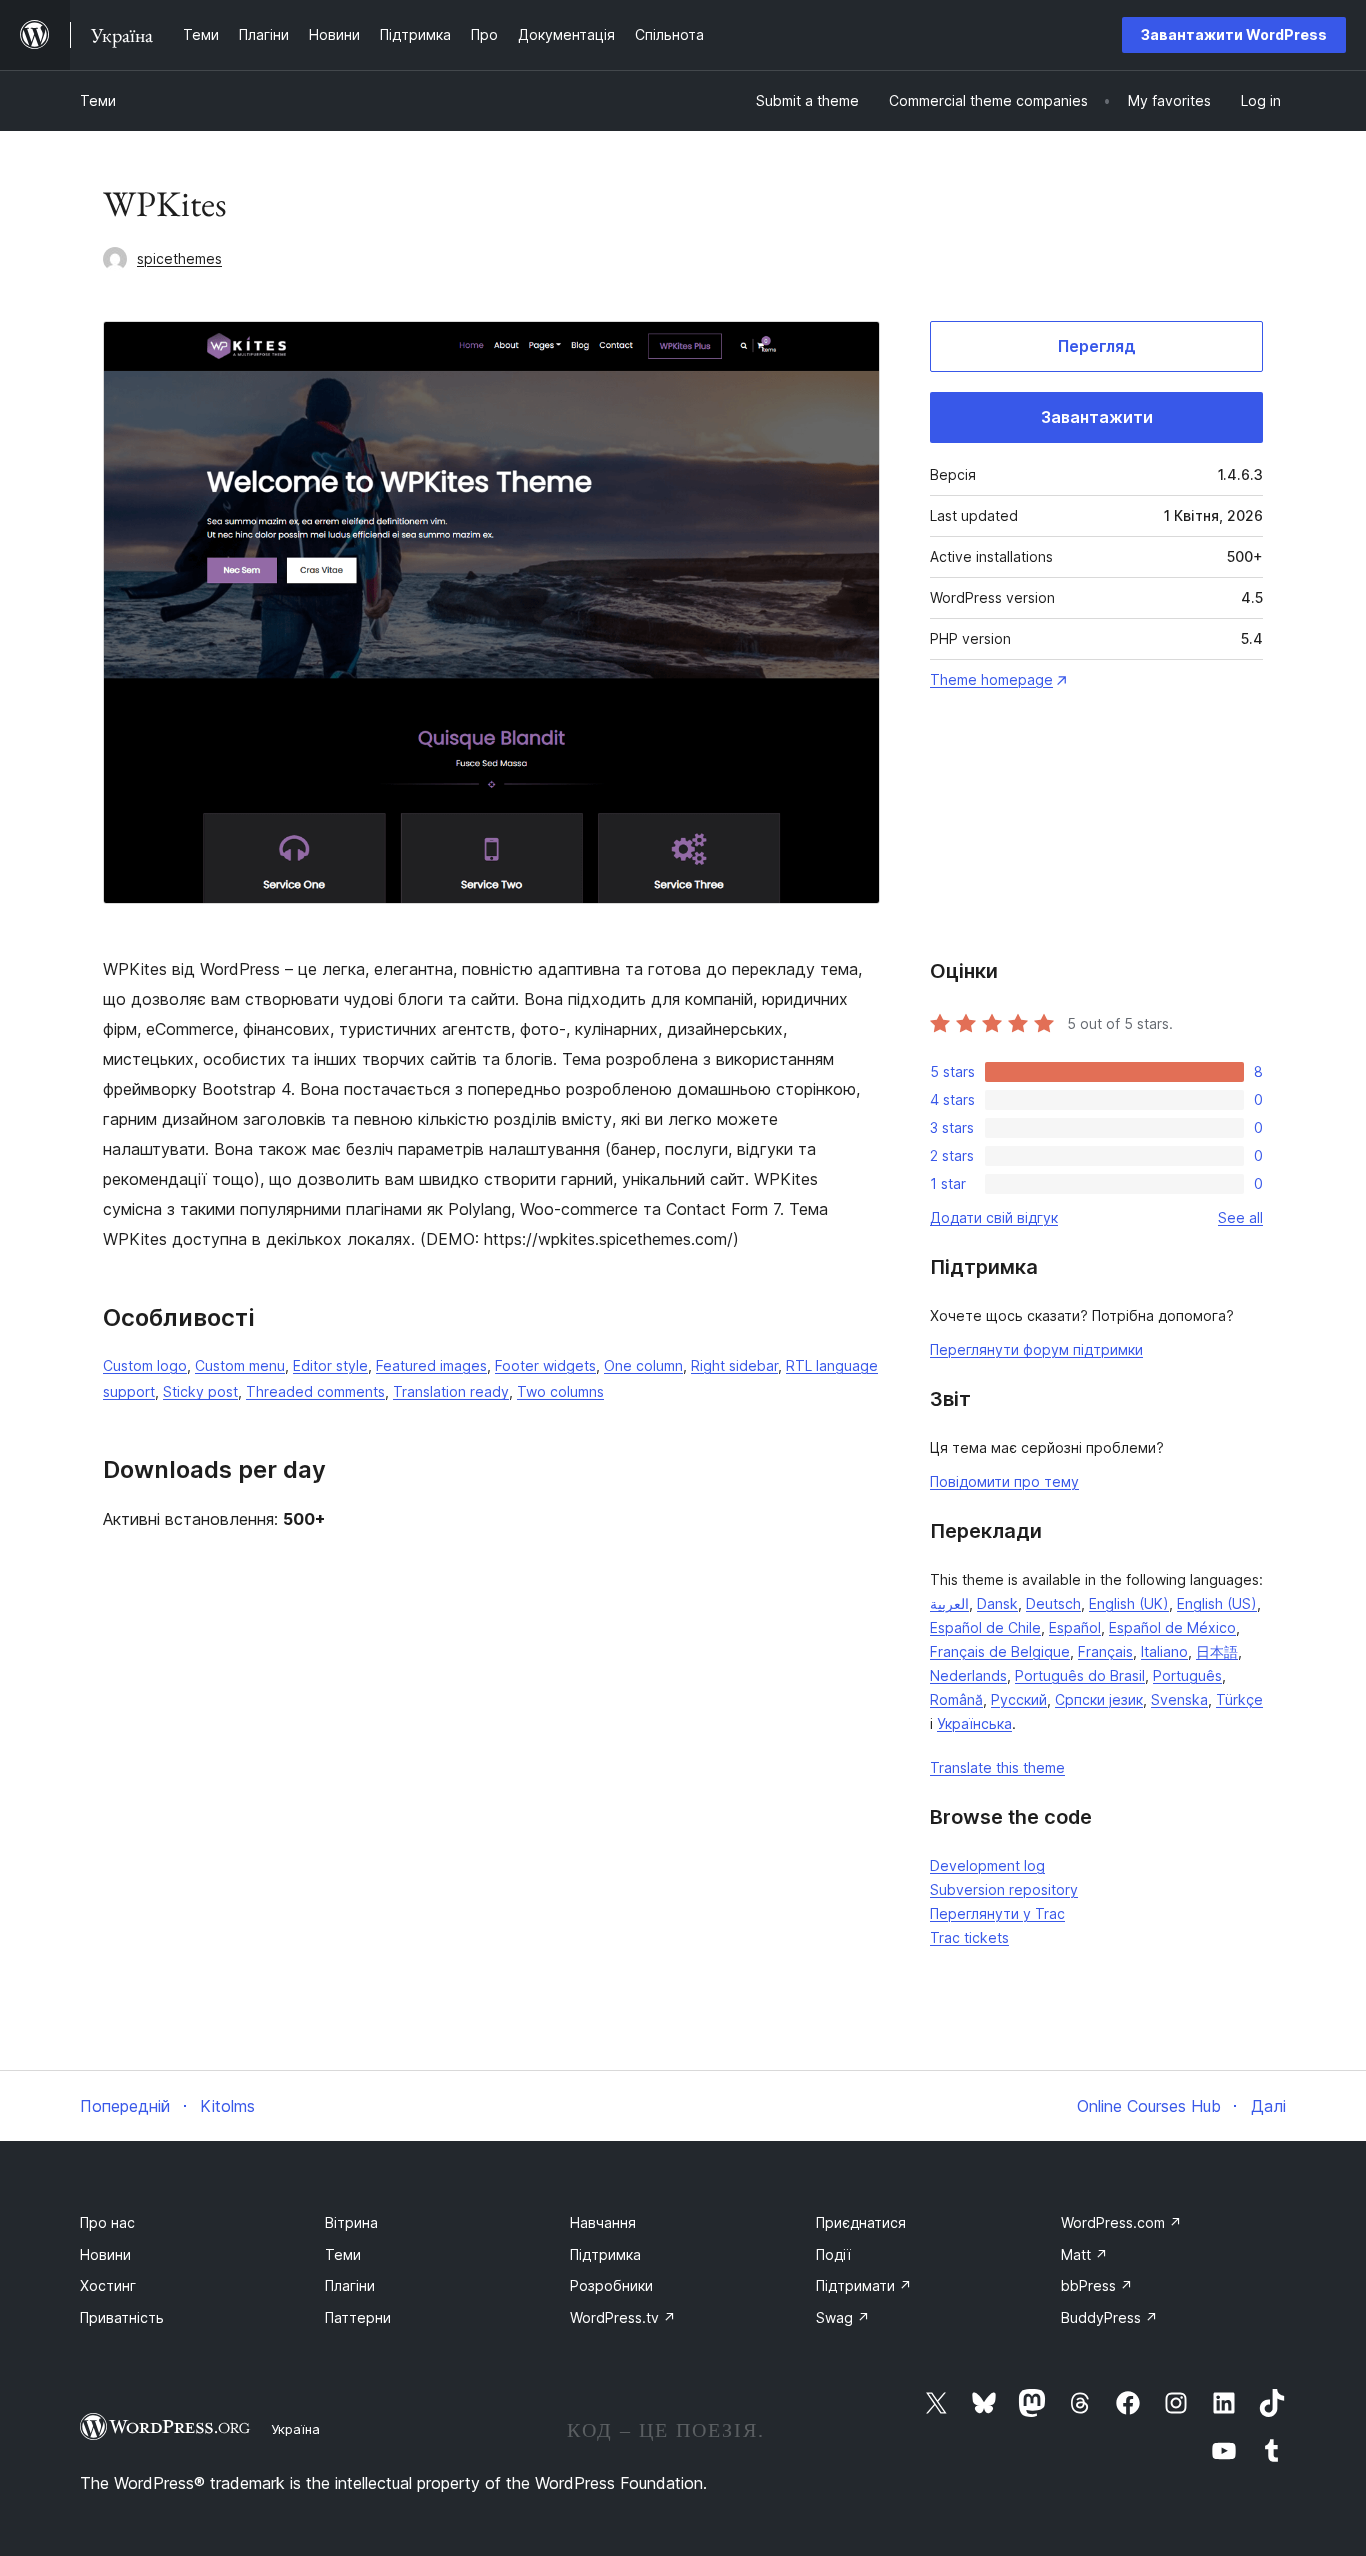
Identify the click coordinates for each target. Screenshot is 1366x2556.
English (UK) (1129, 1603)
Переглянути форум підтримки (1036, 1349)
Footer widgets (545, 1365)
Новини (105, 2254)
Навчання (603, 2222)
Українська (974, 1723)
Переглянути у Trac (997, 1913)
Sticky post (200, 1391)
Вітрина (351, 2222)
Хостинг (108, 2285)
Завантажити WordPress (1234, 34)
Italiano (1164, 1651)
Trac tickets (969, 1937)
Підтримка (605, 2254)
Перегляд (1097, 346)
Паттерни (358, 2317)
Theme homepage (991, 679)
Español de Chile (985, 1627)
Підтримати (864, 2285)
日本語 (1217, 1651)
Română (956, 1699)
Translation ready (451, 1391)
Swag (843, 2317)
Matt (1084, 2254)
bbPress (1097, 2285)
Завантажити (1097, 417)
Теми (98, 100)
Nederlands (968, 1675)
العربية (949, 1603)
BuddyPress (1109, 2317)
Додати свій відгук (994, 1217)
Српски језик (1099, 1699)
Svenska (1179, 1699)
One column (643, 1365)
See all (1240, 1217)
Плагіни (350, 2285)
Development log (987, 1865)
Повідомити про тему (1004, 1481)
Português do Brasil (1080, 1675)
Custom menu (240, 1365)
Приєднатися (861, 2222)
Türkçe (1239, 1699)
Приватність (122, 2317)
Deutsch (1053, 1603)
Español (1075, 1627)
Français (1105, 1651)
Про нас (107, 2222)
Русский (1019, 1699)
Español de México (1172, 1627)
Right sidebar (734, 1365)
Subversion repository (1004, 1889)
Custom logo (145, 1365)
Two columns (560, 1391)
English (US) (1217, 1603)
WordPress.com (1121, 2222)
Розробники (611, 2285)
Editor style (330, 1365)
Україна (295, 2429)
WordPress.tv (623, 2317)
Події (833, 2254)
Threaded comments (315, 1391)
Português (1187, 1675)
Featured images (431, 1365)
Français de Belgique (1000, 1651)
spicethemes (179, 258)
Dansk (997, 1603)
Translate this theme (997, 1767)
